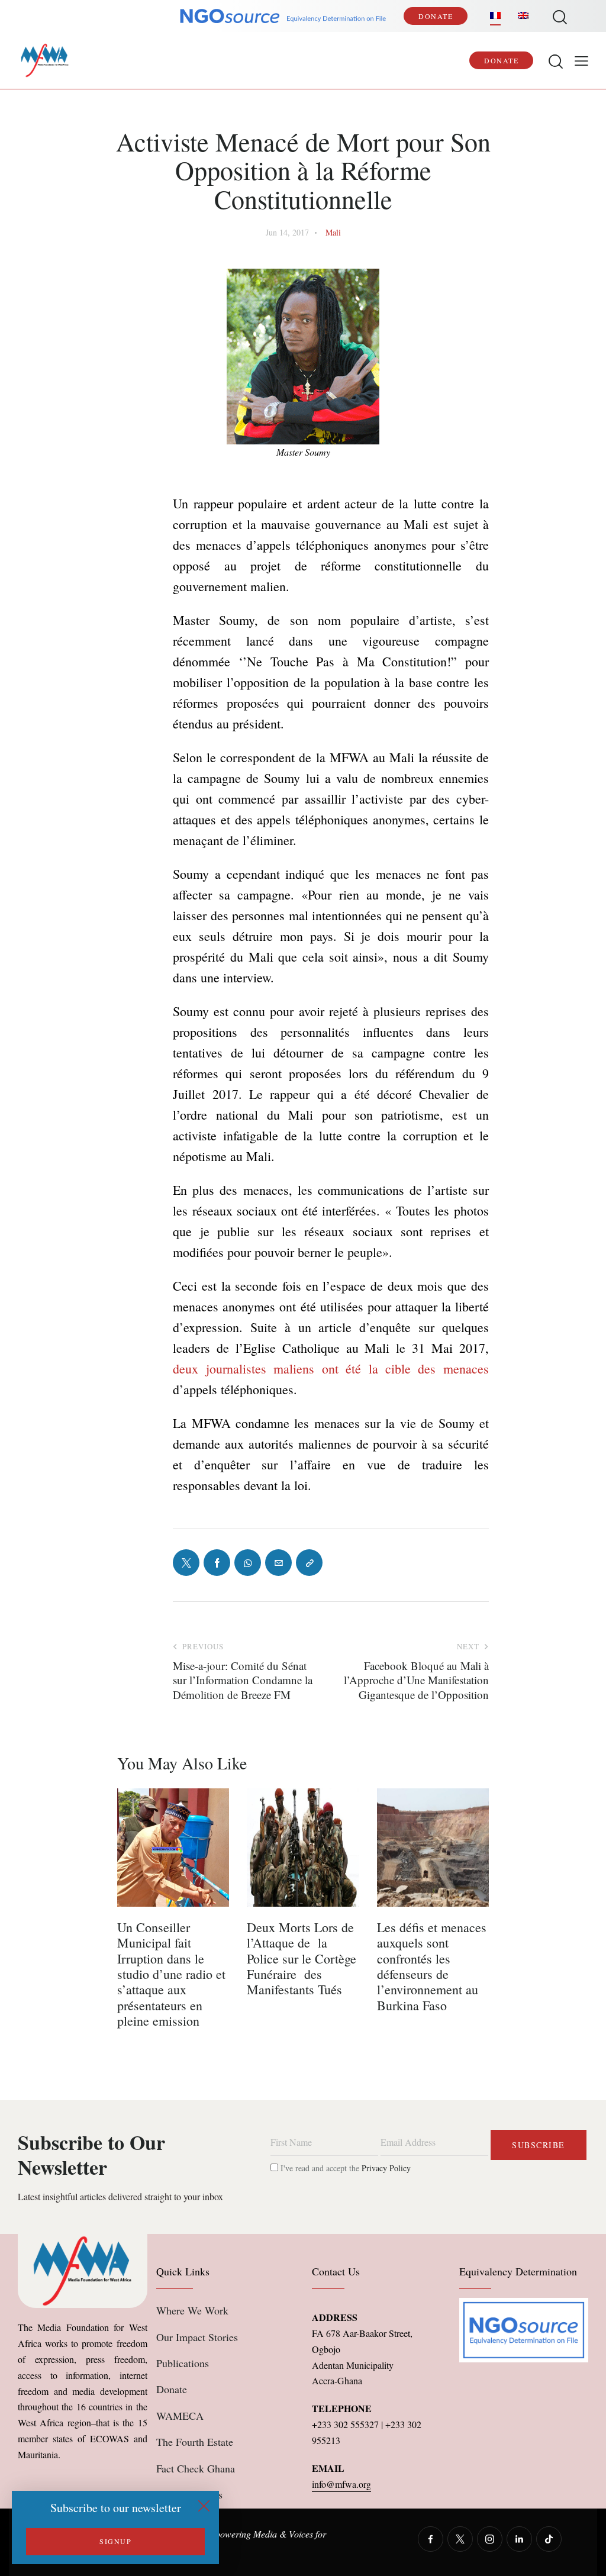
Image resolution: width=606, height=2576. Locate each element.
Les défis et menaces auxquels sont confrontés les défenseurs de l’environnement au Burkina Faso (432, 1966)
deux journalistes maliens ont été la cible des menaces (331, 1368)
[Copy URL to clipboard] (309, 1563)
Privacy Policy (386, 2168)
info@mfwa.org (341, 2484)
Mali (333, 232)
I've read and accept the (344, 2168)
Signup (115, 2541)
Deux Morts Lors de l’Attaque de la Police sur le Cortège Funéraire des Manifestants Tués (302, 1959)
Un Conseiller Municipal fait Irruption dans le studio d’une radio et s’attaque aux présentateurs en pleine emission (171, 1974)
